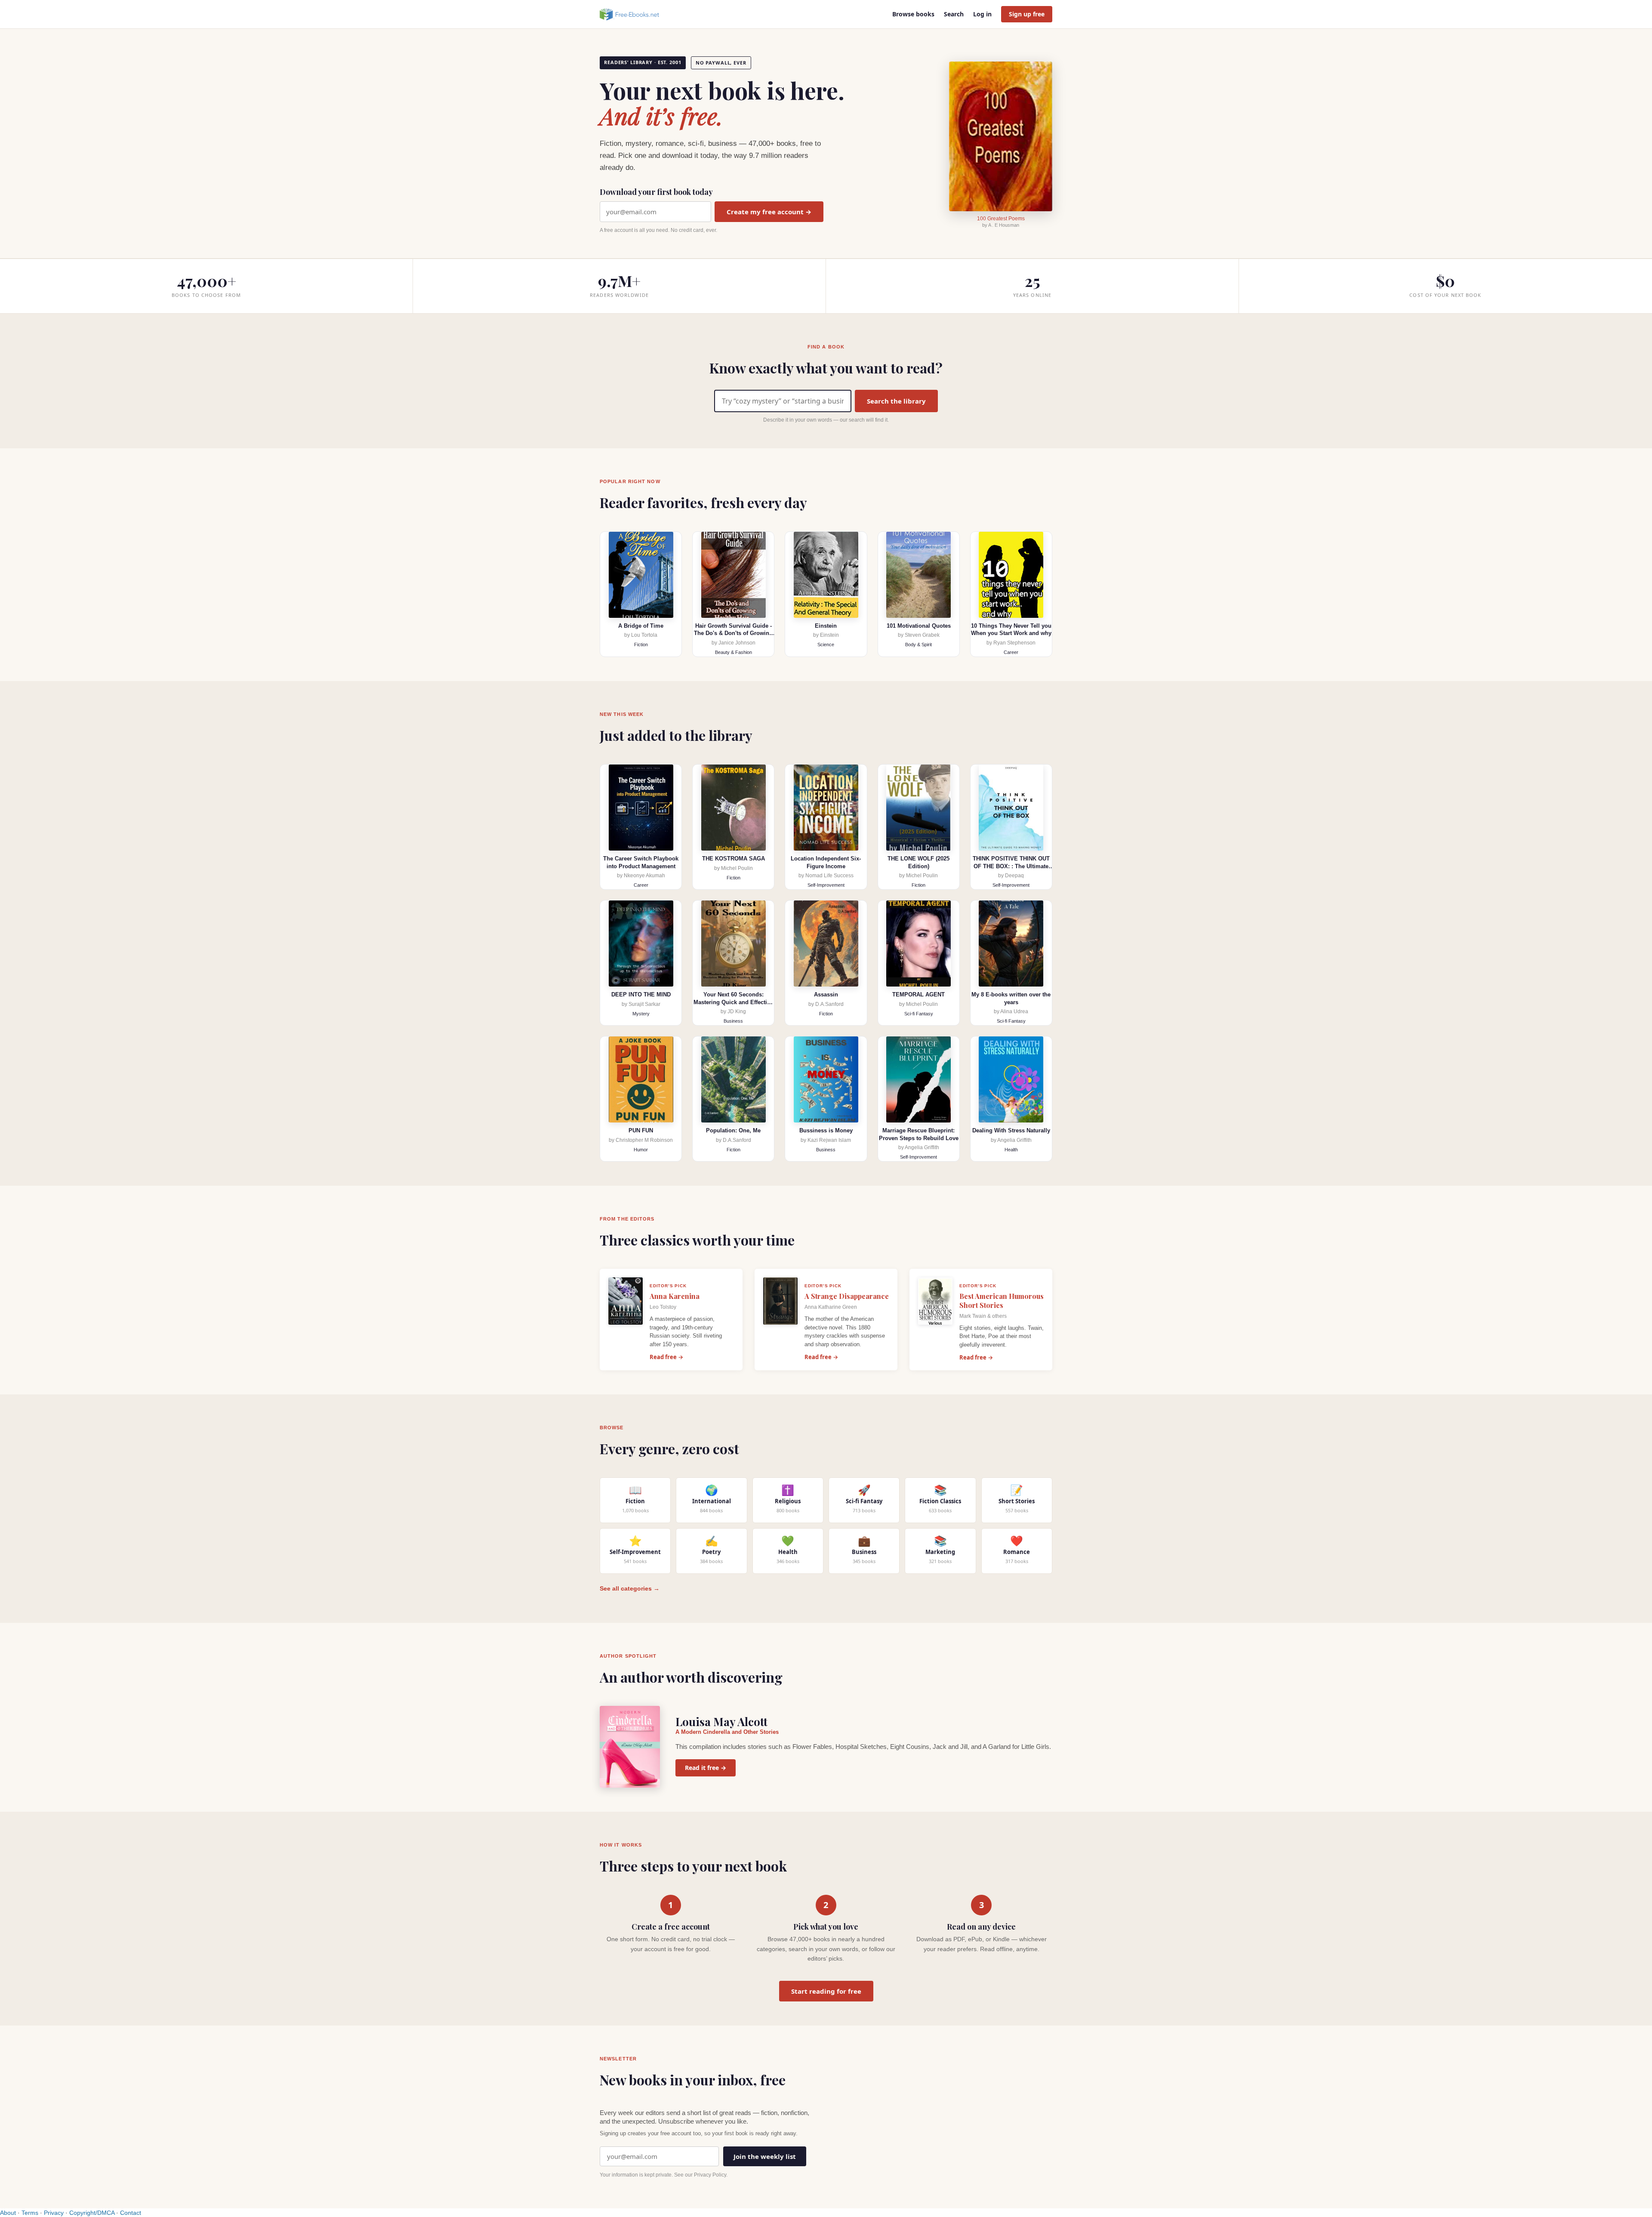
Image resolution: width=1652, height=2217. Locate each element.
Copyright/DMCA (92, 2213)
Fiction (641, 644)
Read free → (666, 1357)
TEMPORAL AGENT (918, 994)
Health (1011, 1150)
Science (826, 644)
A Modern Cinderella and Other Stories (727, 1732)
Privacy (54, 2213)
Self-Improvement (826, 885)
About (8, 2213)
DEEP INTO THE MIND (641, 994)
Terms (30, 2213)
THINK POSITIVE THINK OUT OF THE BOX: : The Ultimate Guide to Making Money (1011, 866)
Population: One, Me (733, 1130)
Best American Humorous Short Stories (1002, 1301)
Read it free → (706, 1768)
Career (1011, 652)
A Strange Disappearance (847, 1296)
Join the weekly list (765, 2156)
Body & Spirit (918, 644)
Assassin (826, 994)
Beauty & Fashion (734, 652)
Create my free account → (769, 212)
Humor (641, 1150)
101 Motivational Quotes (919, 626)
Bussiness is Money (826, 1130)
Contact (131, 2213)
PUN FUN (641, 1130)
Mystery (641, 1014)
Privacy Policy (710, 2175)
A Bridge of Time (641, 626)
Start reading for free (826, 1991)
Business (733, 1021)
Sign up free (1027, 14)
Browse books (913, 14)
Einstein (826, 626)
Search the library (896, 401)
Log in (982, 14)
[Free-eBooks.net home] (637, 14)
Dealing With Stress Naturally (1011, 1130)
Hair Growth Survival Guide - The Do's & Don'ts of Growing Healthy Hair (733, 633)
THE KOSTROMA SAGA (734, 859)
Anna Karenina (675, 1296)
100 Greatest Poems (1001, 219)
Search (954, 14)
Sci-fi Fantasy (919, 1014)
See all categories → (630, 1588)
